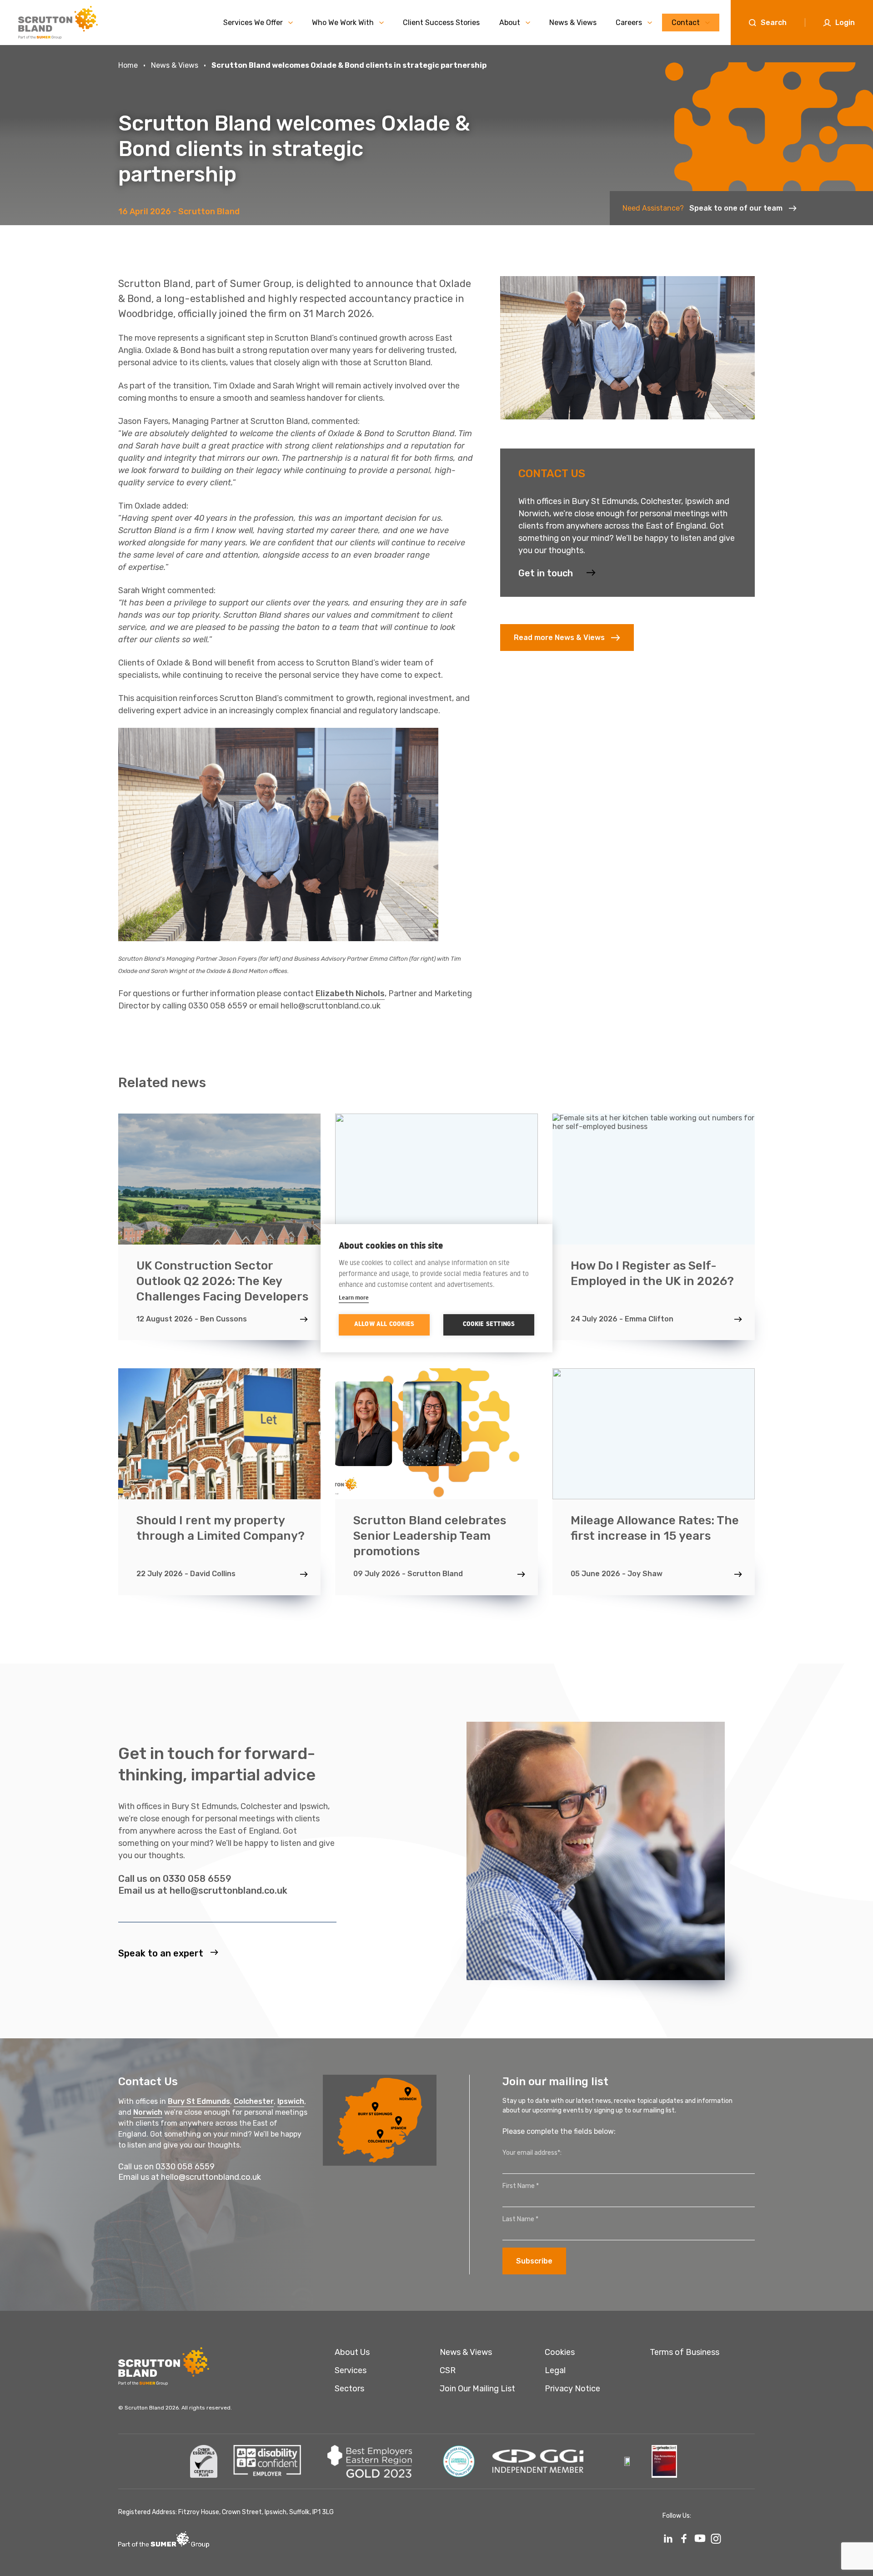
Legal (555, 2370)
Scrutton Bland (209, 212)
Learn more (354, 1297)
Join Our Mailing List (477, 2389)
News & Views (573, 23)
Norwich (148, 2112)
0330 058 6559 (197, 1878)
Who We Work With (343, 23)
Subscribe (534, 2261)
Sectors (349, 2389)
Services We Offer (253, 23)
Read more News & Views (559, 638)
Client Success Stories (441, 23)
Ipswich (291, 2101)
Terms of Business (685, 2352)
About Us (352, 2352)
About (510, 23)
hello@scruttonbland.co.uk (228, 1890)
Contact (686, 23)
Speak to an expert (161, 1953)
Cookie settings (489, 1325)
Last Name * (520, 2219)
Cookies (560, 2352)
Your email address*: (532, 2153)
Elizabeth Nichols (350, 993)
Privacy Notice (572, 2389)
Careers (629, 23)
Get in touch (546, 573)
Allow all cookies (384, 1325)
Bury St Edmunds (199, 2101)
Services (351, 2370)
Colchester (254, 2101)
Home (128, 65)
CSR (448, 2370)
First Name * (521, 2186)
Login (845, 23)
